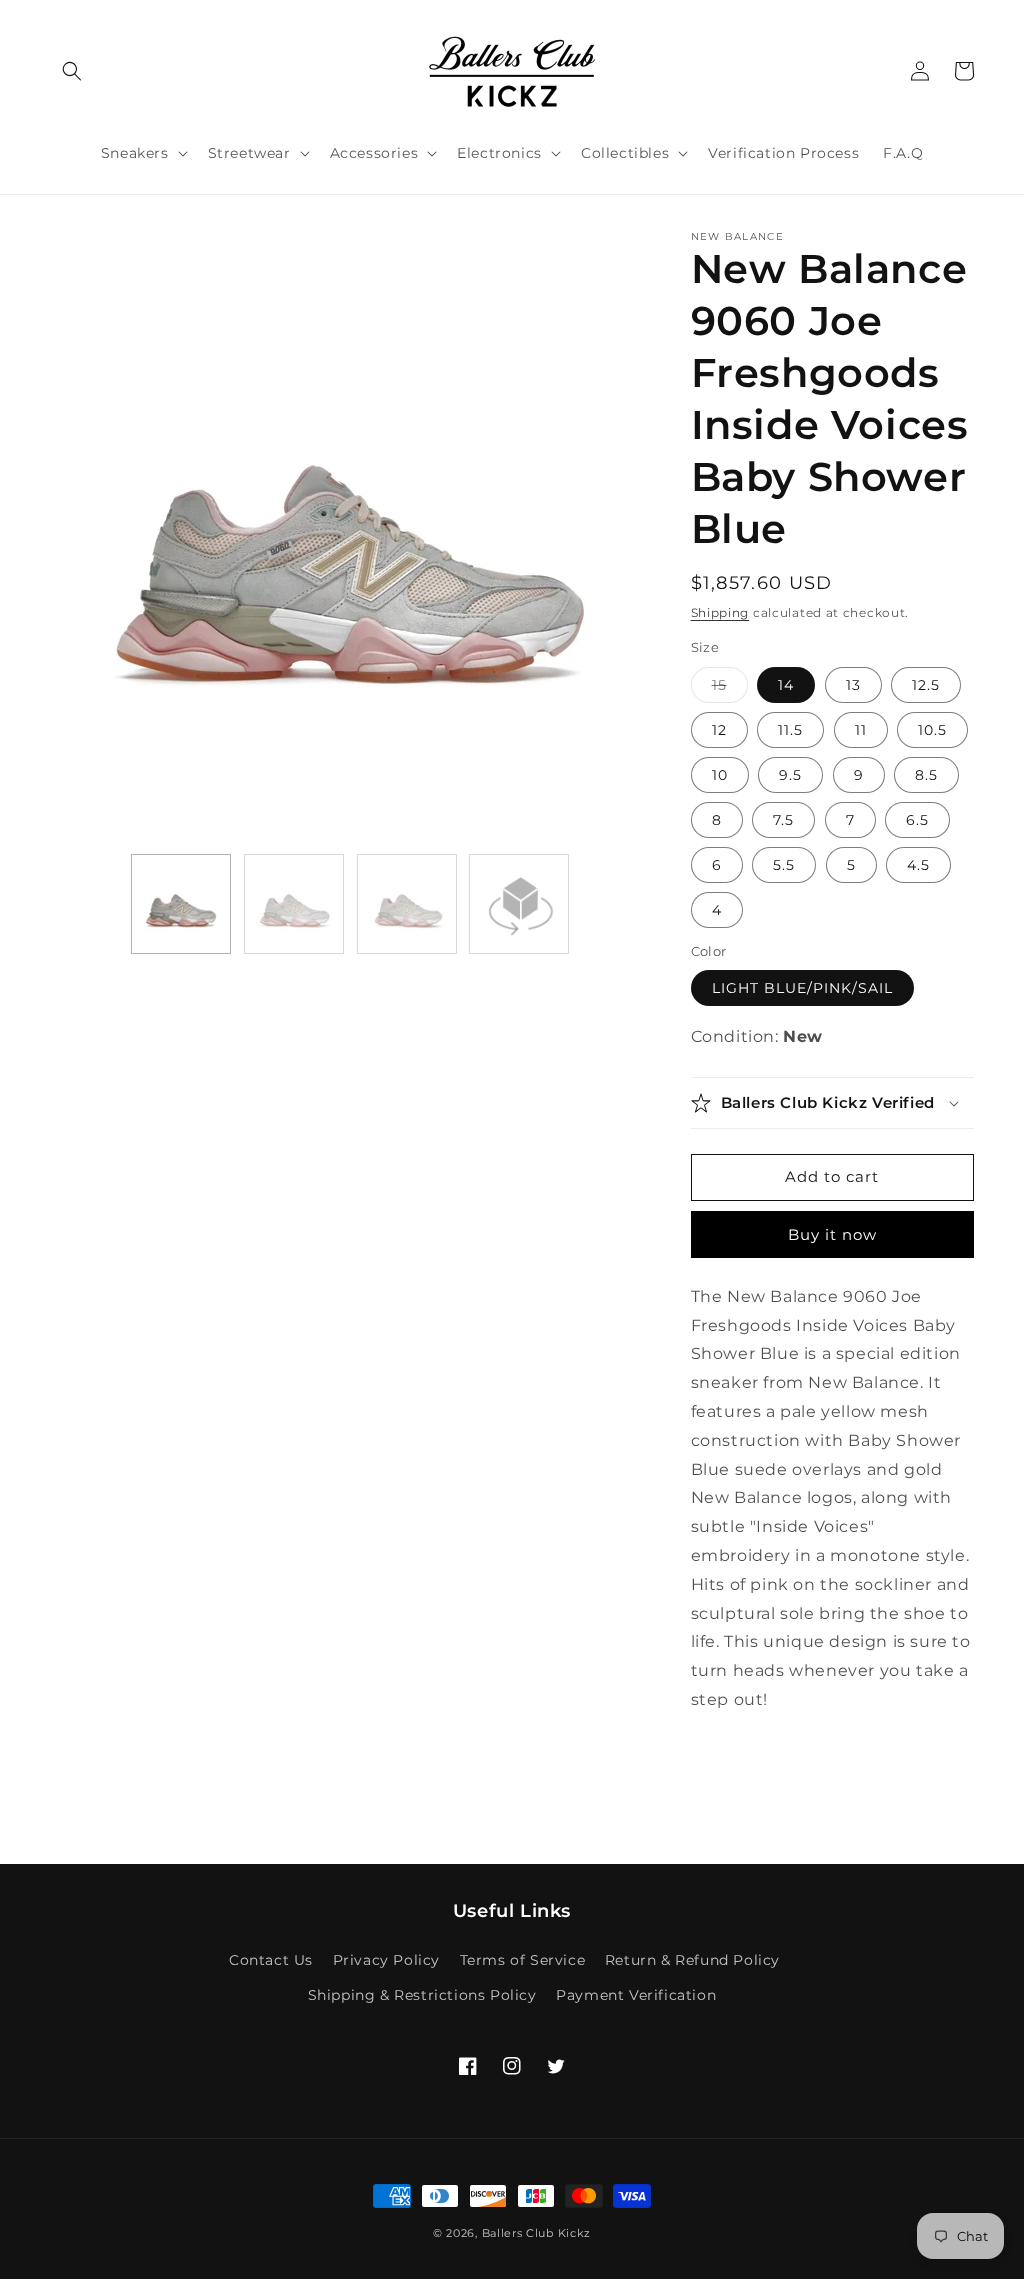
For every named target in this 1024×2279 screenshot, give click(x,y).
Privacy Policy (386, 1960)
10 (720, 775)
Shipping (720, 612)
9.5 (790, 775)
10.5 (932, 730)
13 (853, 685)
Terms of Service (523, 1960)
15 (730, 689)
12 (719, 730)
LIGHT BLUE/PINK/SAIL (802, 988)
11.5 (790, 730)
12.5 (926, 685)
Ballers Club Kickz (537, 2233)
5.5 (784, 865)
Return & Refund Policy (692, 1960)
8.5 (926, 775)
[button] (72, 71)
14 (786, 685)
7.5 (783, 820)
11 (861, 730)
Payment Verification (636, 1995)
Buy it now (832, 1234)
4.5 (918, 865)
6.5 (917, 820)
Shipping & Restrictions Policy (422, 1995)
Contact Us (271, 1960)
